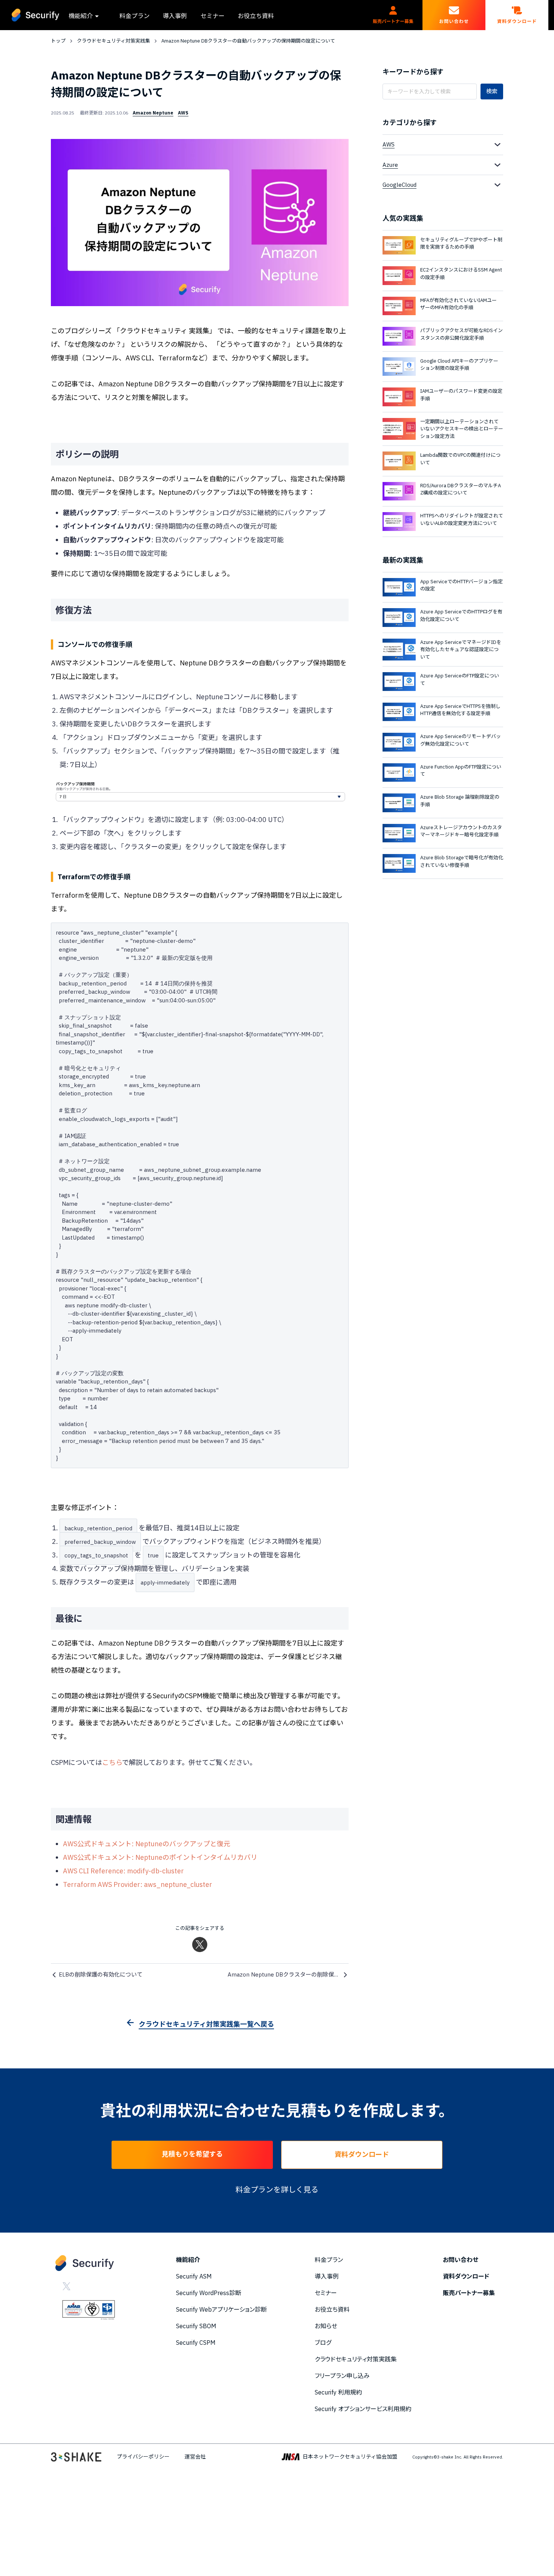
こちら (112, 1762)
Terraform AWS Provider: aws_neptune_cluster (138, 1884)
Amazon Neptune (153, 113)
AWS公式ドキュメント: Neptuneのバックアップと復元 (147, 1844)
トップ (58, 41)
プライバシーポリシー (143, 2457)
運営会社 (195, 2457)
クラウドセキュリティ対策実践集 (113, 41)
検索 (492, 91)
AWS (183, 113)
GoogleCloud (399, 185)
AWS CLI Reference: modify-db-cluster (123, 1871)
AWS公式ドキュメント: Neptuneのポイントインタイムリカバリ (160, 1857)
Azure (390, 165)
